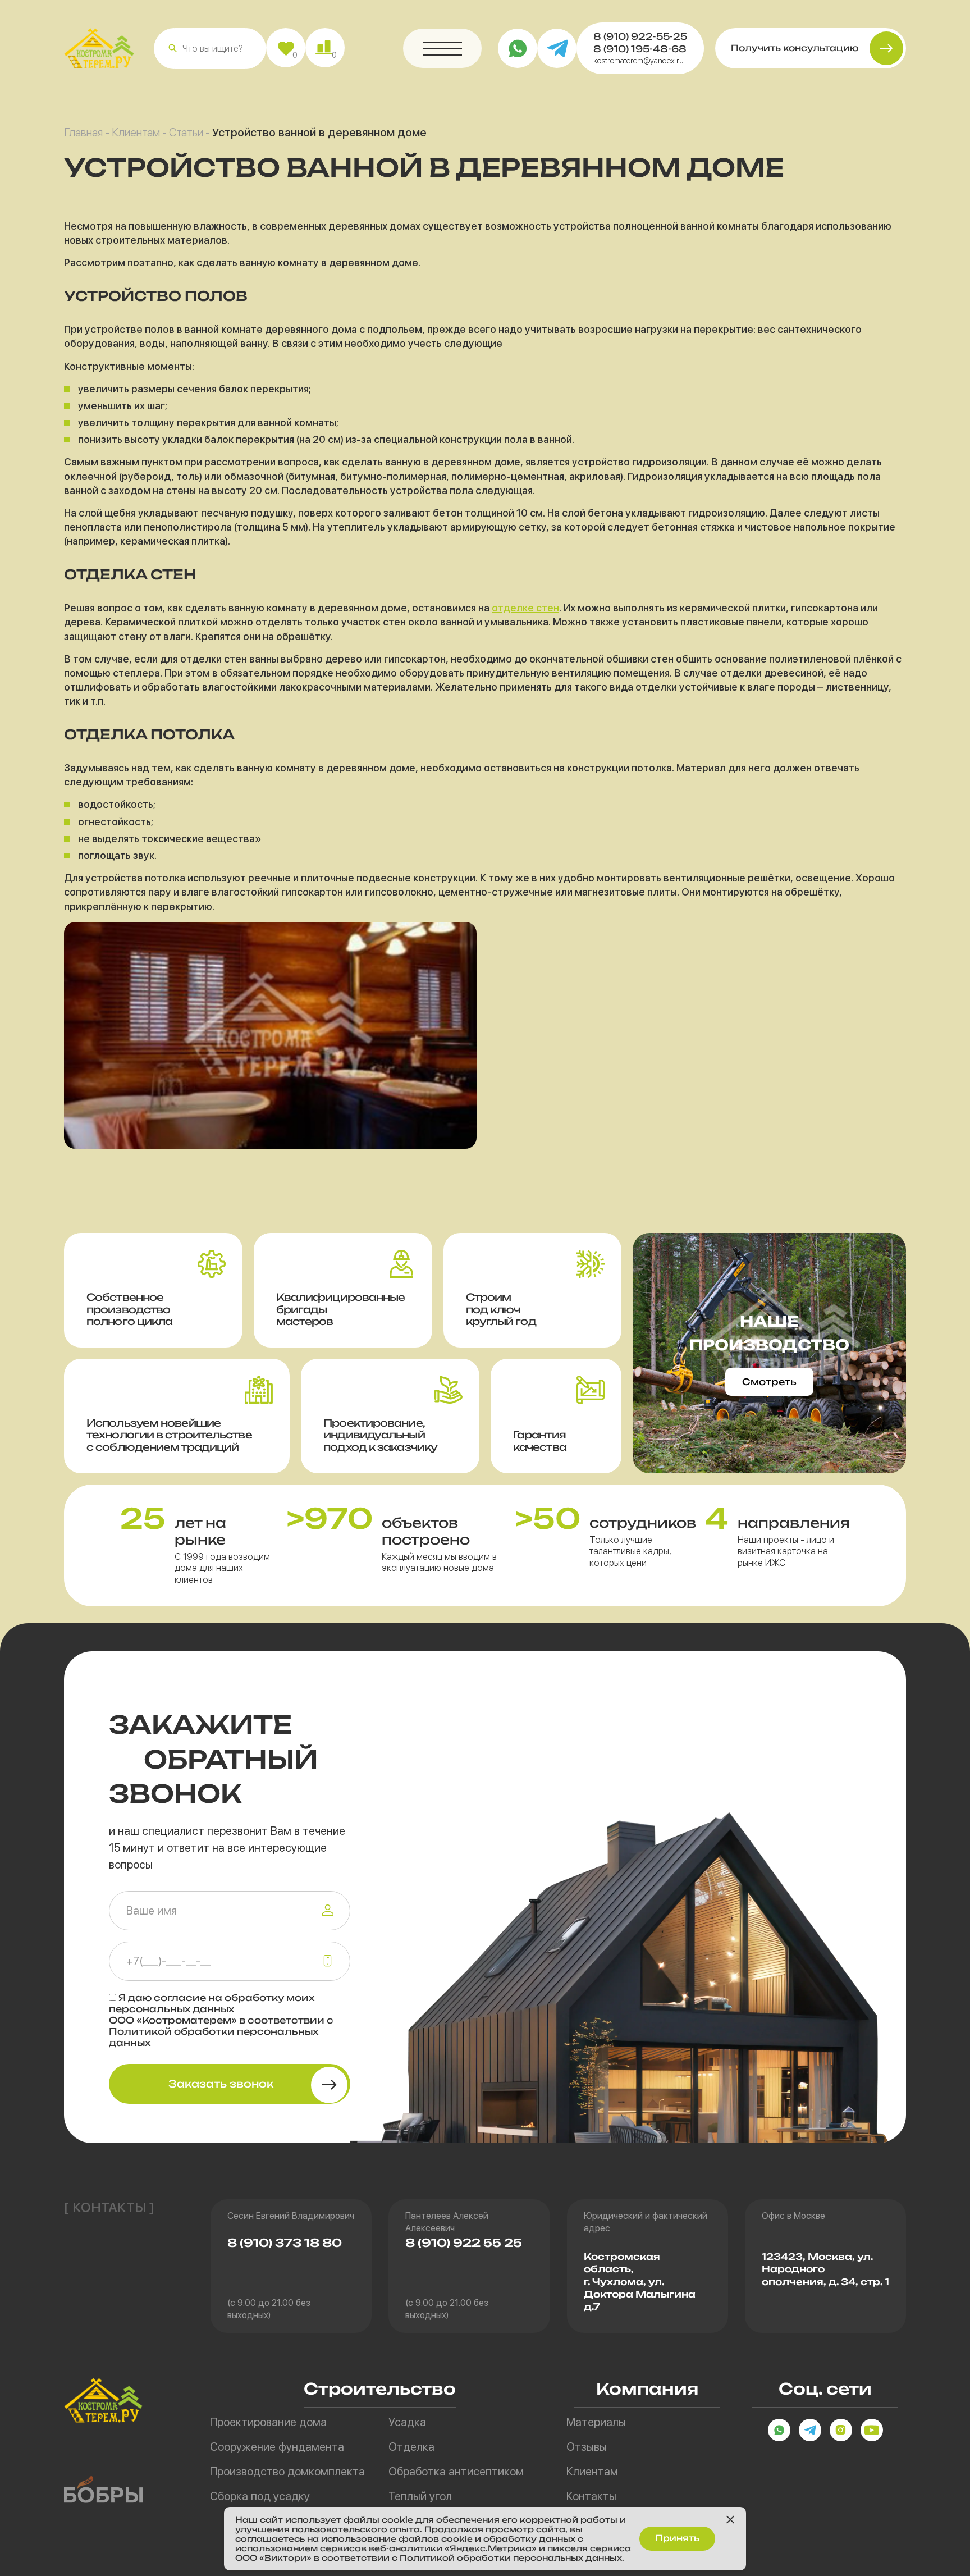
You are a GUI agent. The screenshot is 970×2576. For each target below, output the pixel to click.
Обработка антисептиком (456, 2472)
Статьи (186, 133)
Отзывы (587, 2447)
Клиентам (136, 133)
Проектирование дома (268, 2422)
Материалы (596, 2422)
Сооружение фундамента (277, 2447)
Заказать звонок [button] (221, 2084)
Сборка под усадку (260, 2496)
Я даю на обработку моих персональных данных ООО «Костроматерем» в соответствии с (221, 2020)
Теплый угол (420, 2496)
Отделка (411, 2447)
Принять (677, 2538)
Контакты (591, 2496)
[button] (173, 48)
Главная (83, 133)
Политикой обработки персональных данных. (512, 2558)
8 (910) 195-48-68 (640, 49)
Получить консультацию (795, 48)
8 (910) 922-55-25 (640, 36)
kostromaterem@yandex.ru (639, 61)
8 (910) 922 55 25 (464, 2243)
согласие (180, 1998)
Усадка (407, 2422)
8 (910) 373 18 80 (285, 2243)
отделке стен (525, 608)
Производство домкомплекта (287, 2472)
